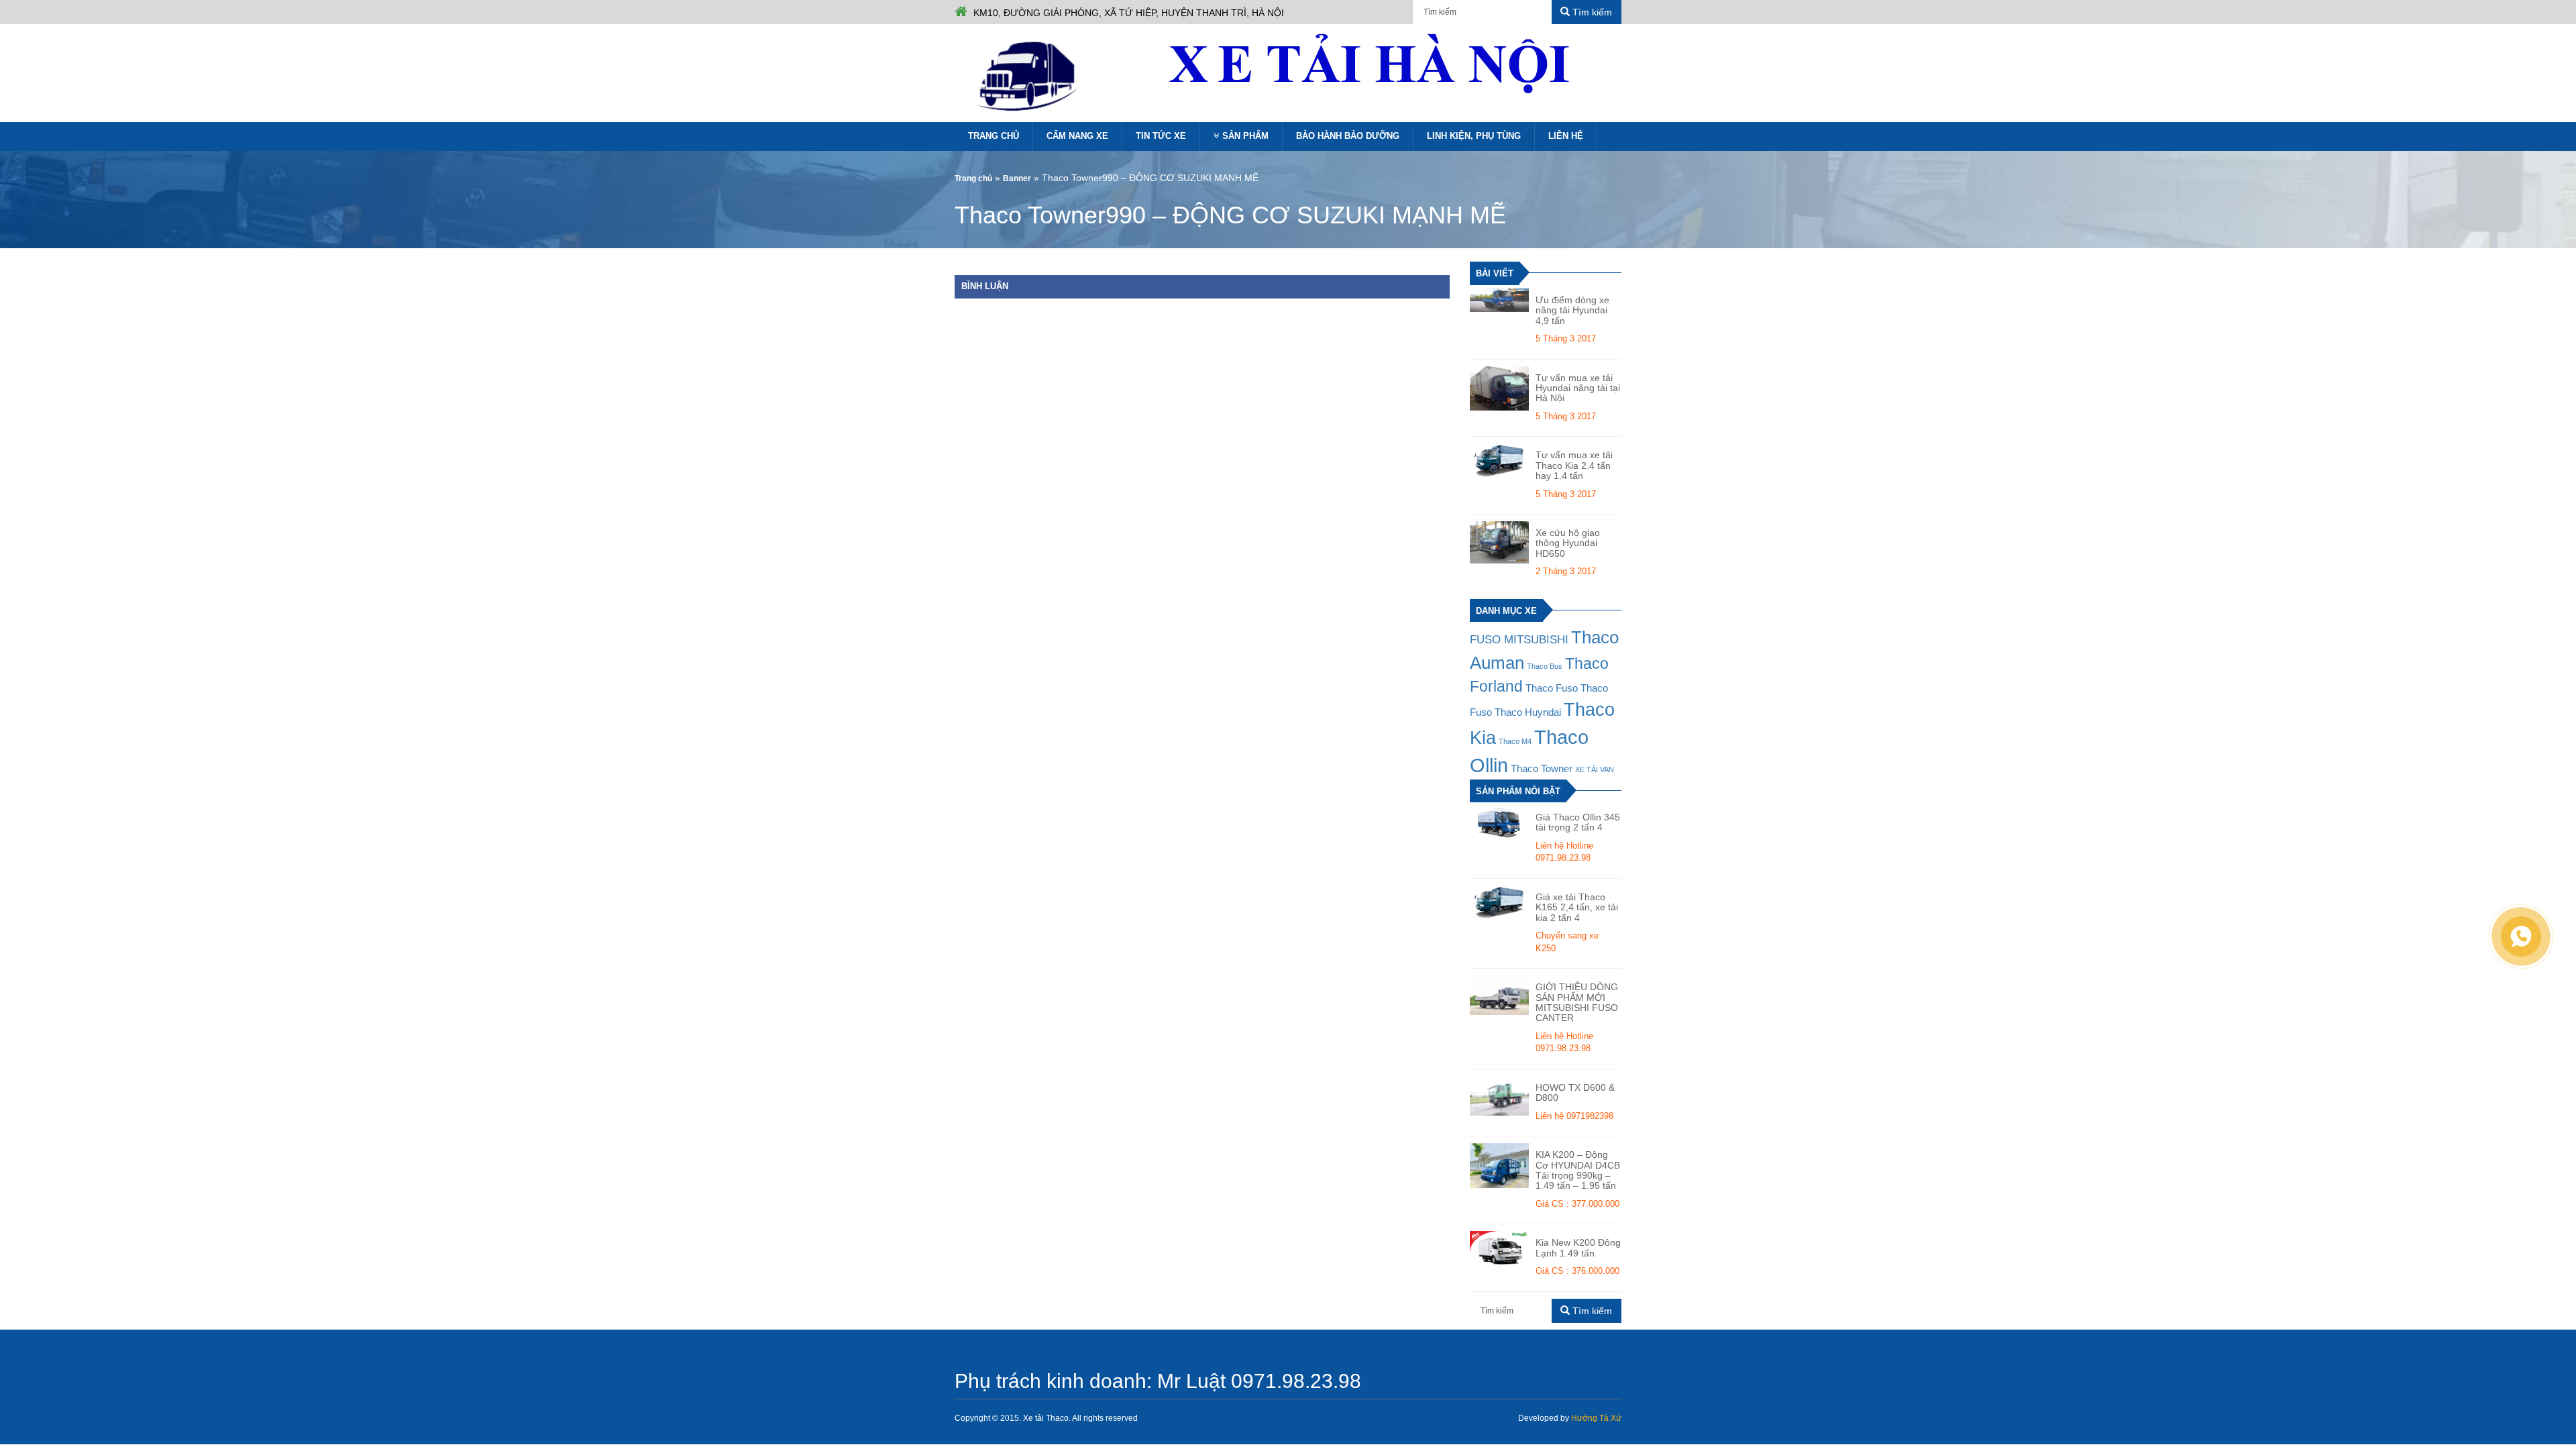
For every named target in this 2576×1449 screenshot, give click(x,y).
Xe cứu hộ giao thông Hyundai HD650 (1568, 543)
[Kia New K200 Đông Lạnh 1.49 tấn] (1499, 1248)
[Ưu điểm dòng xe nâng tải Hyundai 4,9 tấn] (1499, 300)
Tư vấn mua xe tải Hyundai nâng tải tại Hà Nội (1578, 388)
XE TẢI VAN (1595, 769)
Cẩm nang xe (1077, 136)
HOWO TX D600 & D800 (1575, 1093)
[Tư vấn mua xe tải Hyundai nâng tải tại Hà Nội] (1499, 388)
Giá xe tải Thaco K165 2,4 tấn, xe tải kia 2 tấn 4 (1577, 908)
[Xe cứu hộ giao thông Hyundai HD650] (1499, 542)
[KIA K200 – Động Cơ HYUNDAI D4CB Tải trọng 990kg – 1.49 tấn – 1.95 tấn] (1499, 1165)
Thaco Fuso (1552, 688)
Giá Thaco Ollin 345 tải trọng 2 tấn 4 (1578, 822)
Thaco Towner (1542, 769)
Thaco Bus (1545, 666)
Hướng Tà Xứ (1596, 1418)
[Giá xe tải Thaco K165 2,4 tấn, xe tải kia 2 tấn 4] (1499, 902)
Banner (1017, 178)
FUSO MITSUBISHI (1519, 639)
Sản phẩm (1245, 136)
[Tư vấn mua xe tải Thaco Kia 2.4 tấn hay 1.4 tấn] (1499, 460)
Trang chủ (994, 136)
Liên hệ (1566, 136)
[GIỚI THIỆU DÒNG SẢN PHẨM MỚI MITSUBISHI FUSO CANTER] (1499, 995)
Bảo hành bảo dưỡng (1348, 136)
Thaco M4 (1515, 741)
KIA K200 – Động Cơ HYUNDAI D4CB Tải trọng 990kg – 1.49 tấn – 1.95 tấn (1578, 1170)
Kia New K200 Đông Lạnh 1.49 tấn (1578, 1248)
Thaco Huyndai (1528, 712)
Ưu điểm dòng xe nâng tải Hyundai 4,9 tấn (1572, 311)
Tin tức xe (1161, 136)
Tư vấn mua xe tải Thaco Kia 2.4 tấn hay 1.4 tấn (1574, 466)
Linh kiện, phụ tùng (1474, 136)
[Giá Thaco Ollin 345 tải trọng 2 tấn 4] (1499, 822)
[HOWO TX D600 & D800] (1499, 1096)
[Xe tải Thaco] (1030, 75)
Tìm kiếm (1591, 12)
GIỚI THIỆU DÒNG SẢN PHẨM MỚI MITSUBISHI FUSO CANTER (1577, 1003)
